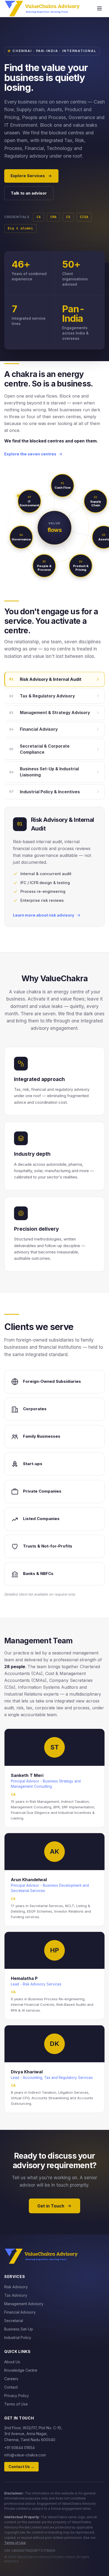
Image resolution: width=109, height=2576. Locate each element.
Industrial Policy (18, 2337)
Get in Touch (51, 2206)
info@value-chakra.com (25, 2455)
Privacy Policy (17, 2396)
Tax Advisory (16, 2295)
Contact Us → (21, 2467)
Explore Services (28, 176)
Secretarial (14, 2321)
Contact (11, 2387)
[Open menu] (99, 8)
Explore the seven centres (30, 454)
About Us (12, 2362)
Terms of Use (16, 2404)
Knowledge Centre (21, 2370)
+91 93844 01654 (19, 2448)
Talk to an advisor (29, 193)
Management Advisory (24, 2304)
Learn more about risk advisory (44, 915)
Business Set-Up (19, 2329)
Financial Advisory (20, 2312)
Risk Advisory (16, 2287)
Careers (11, 2379)
